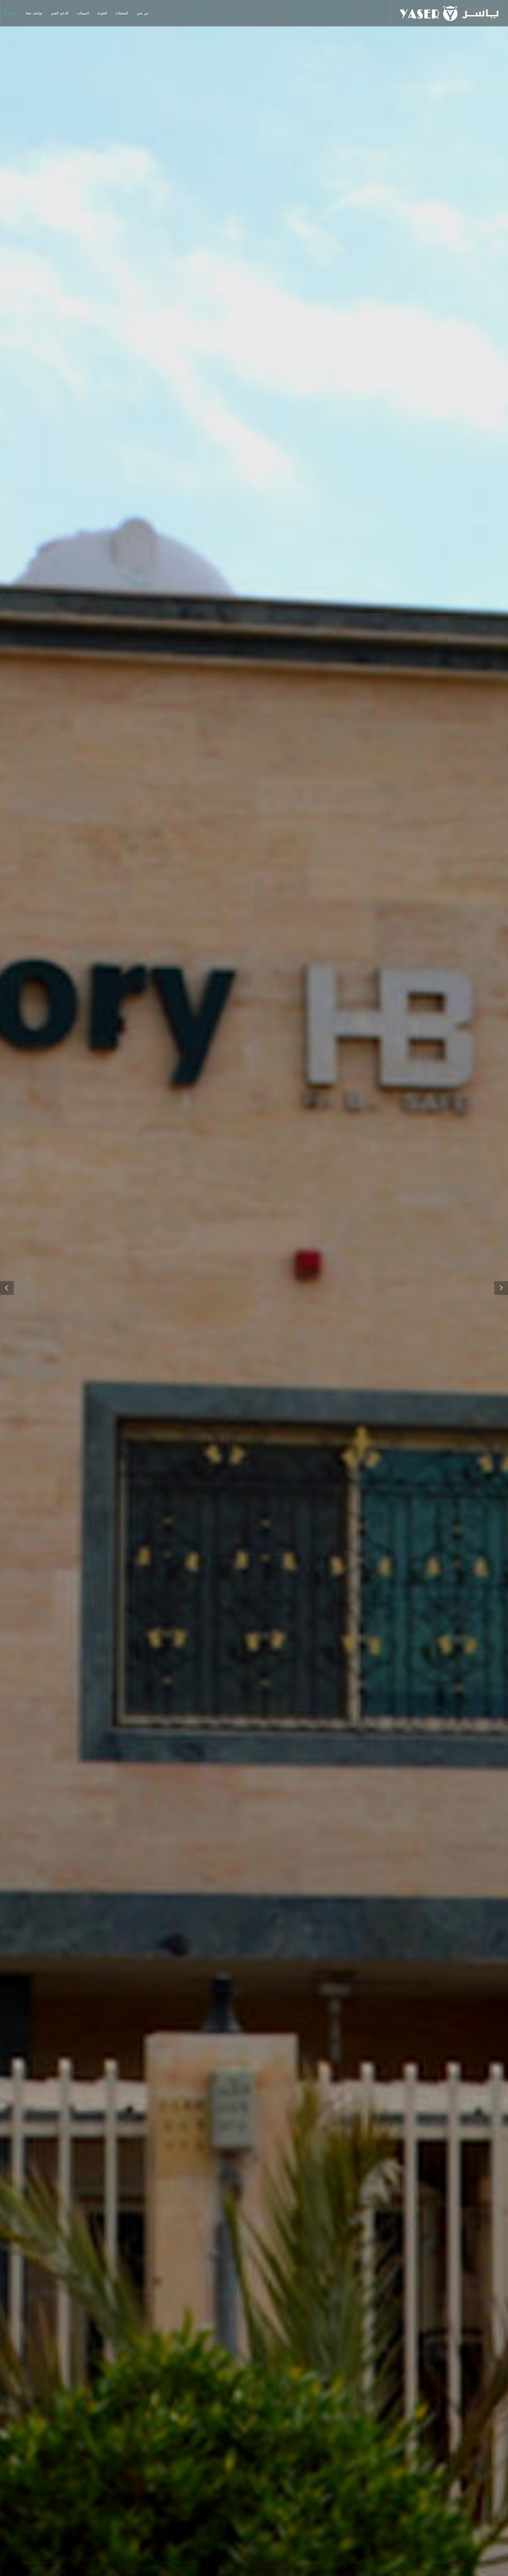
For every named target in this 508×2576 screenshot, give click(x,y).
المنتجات (122, 13)
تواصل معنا (34, 13)
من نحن (143, 13)
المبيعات (83, 13)
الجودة (102, 13)
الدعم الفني (60, 13)
